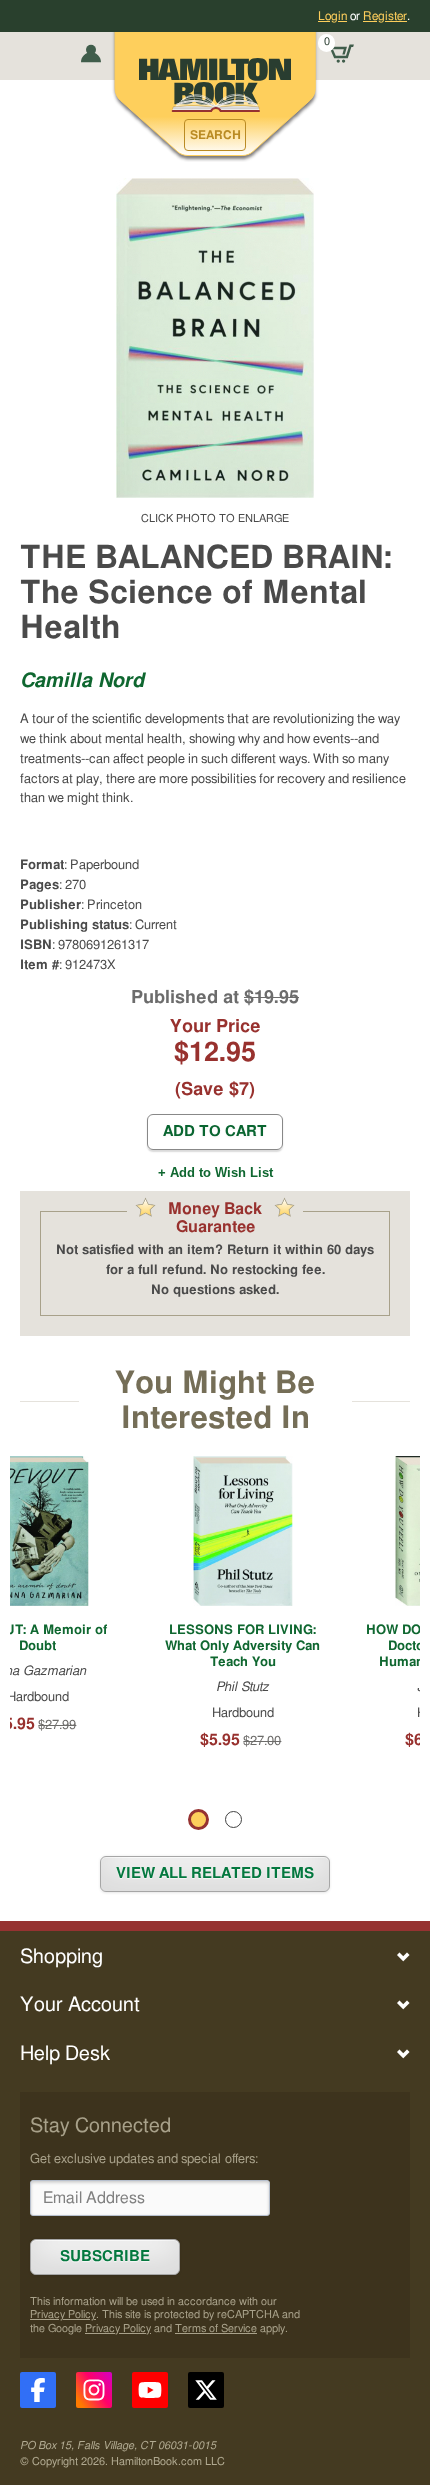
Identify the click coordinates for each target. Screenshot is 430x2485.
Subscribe (105, 2256)
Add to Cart (215, 1131)
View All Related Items (215, 1873)
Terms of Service (216, 2328)
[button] (215, 135)
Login (332, 16)
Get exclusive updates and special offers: (144, 2159)
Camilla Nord (82, 681)
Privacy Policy (63, 2314)
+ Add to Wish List (215, 1172)
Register (385, 16)
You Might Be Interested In (215, 1400)
